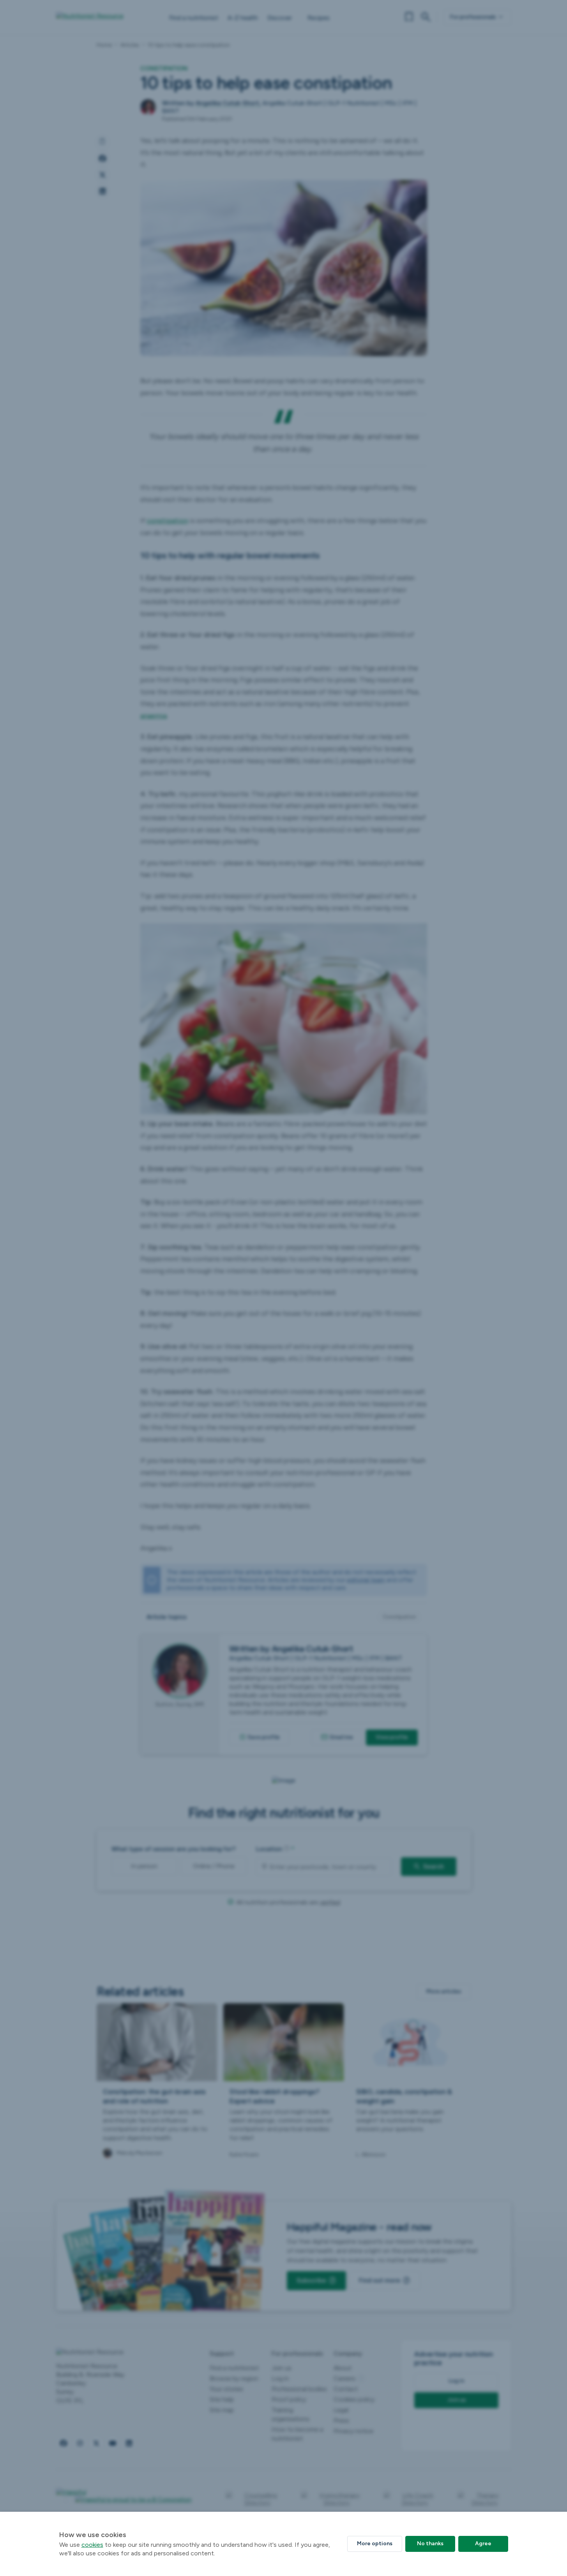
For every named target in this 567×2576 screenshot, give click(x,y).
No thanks (430, 2543)
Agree (483, 2543)
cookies (92, 2545)
